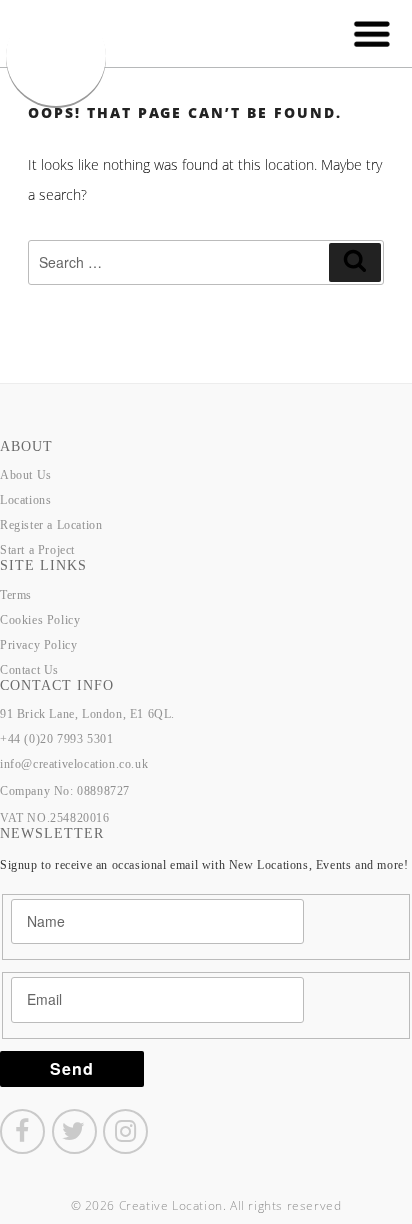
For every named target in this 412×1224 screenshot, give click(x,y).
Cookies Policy (40, 620)
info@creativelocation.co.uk (74, 764)
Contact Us (29, 670)
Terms (16, 595)
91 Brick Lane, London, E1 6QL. (87, 714)
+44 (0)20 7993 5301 (56, 739)
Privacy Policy (38, 645)
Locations (25, 500)
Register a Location (51, 525)
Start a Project (37, 550)
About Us (26, 475)
